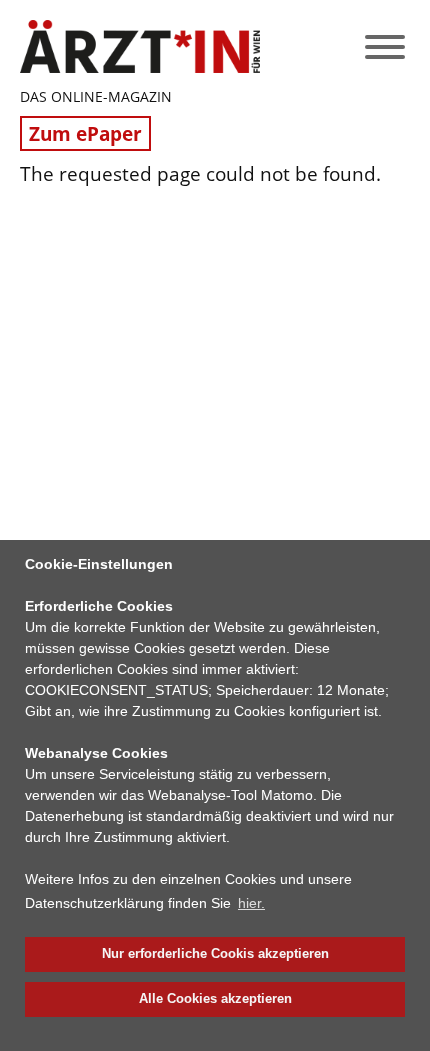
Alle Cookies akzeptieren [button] (215, 999)
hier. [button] (251, 903)
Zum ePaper (85, 133)
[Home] (140, 46)
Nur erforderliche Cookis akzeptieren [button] (215, 954)
